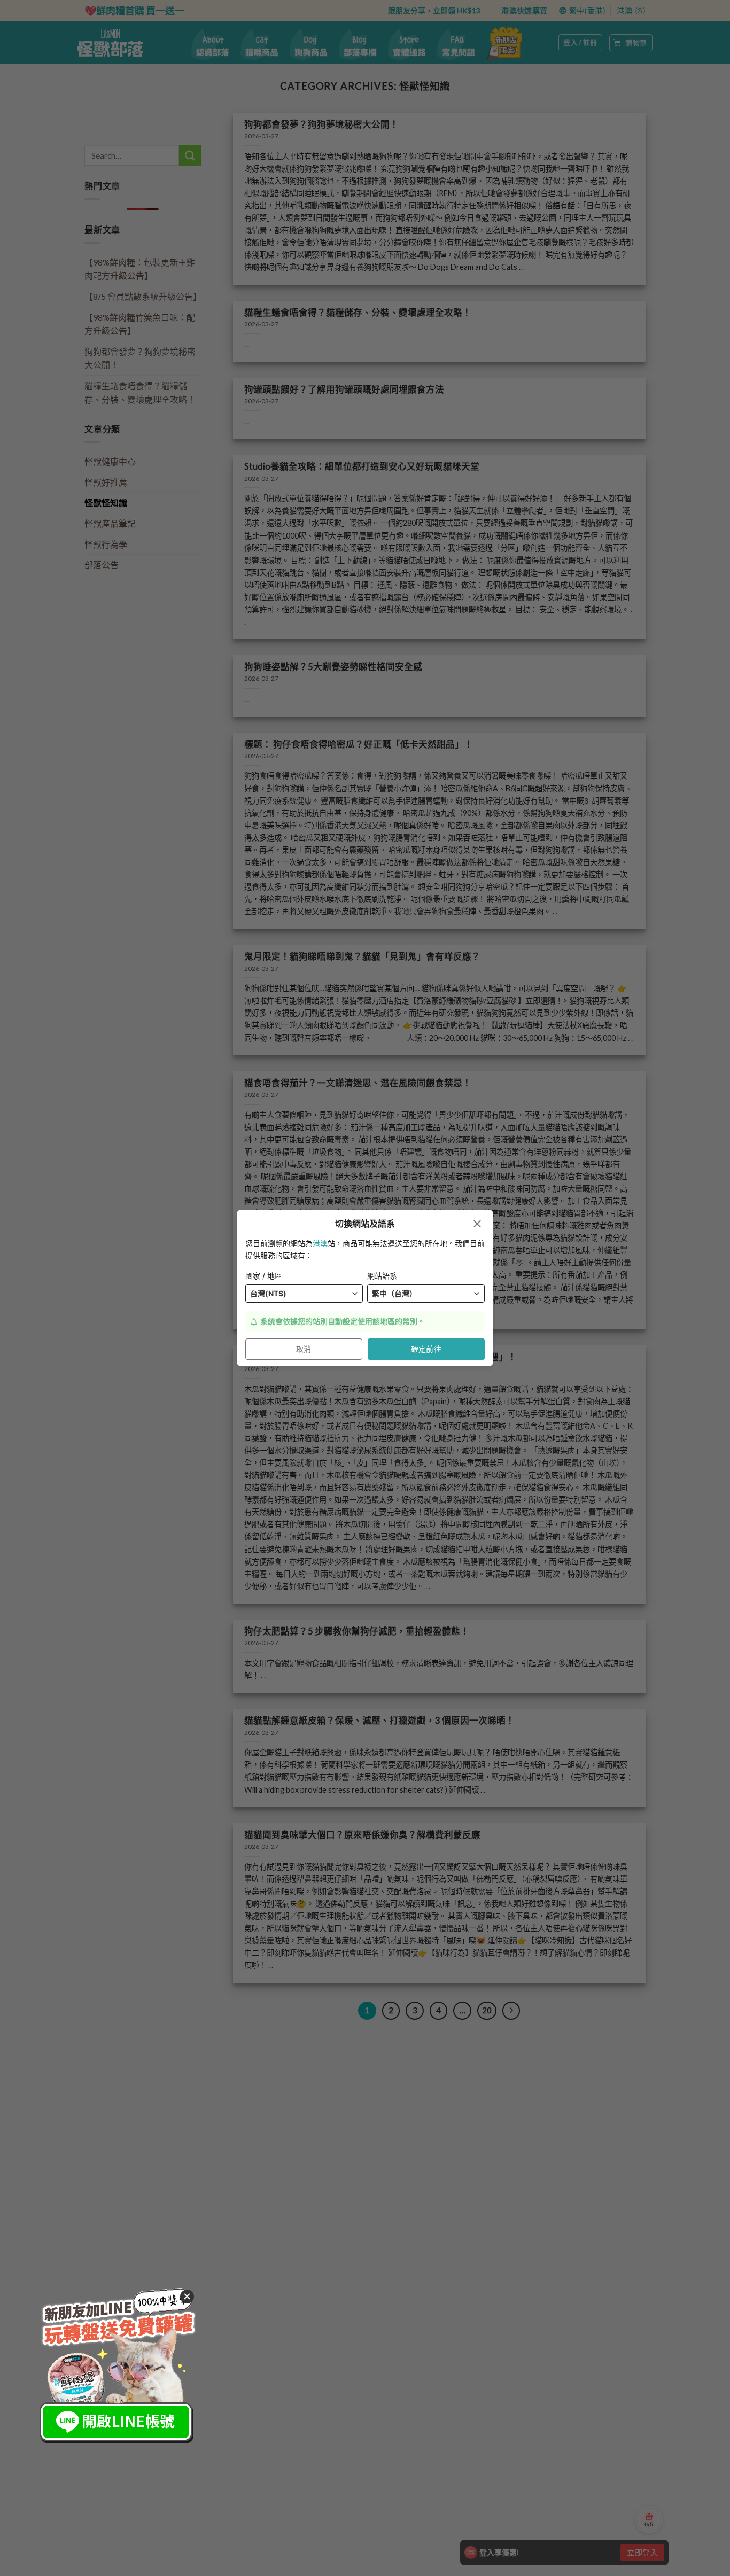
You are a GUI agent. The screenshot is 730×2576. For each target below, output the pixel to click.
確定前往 (426, 1349)
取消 (304, 1349)
